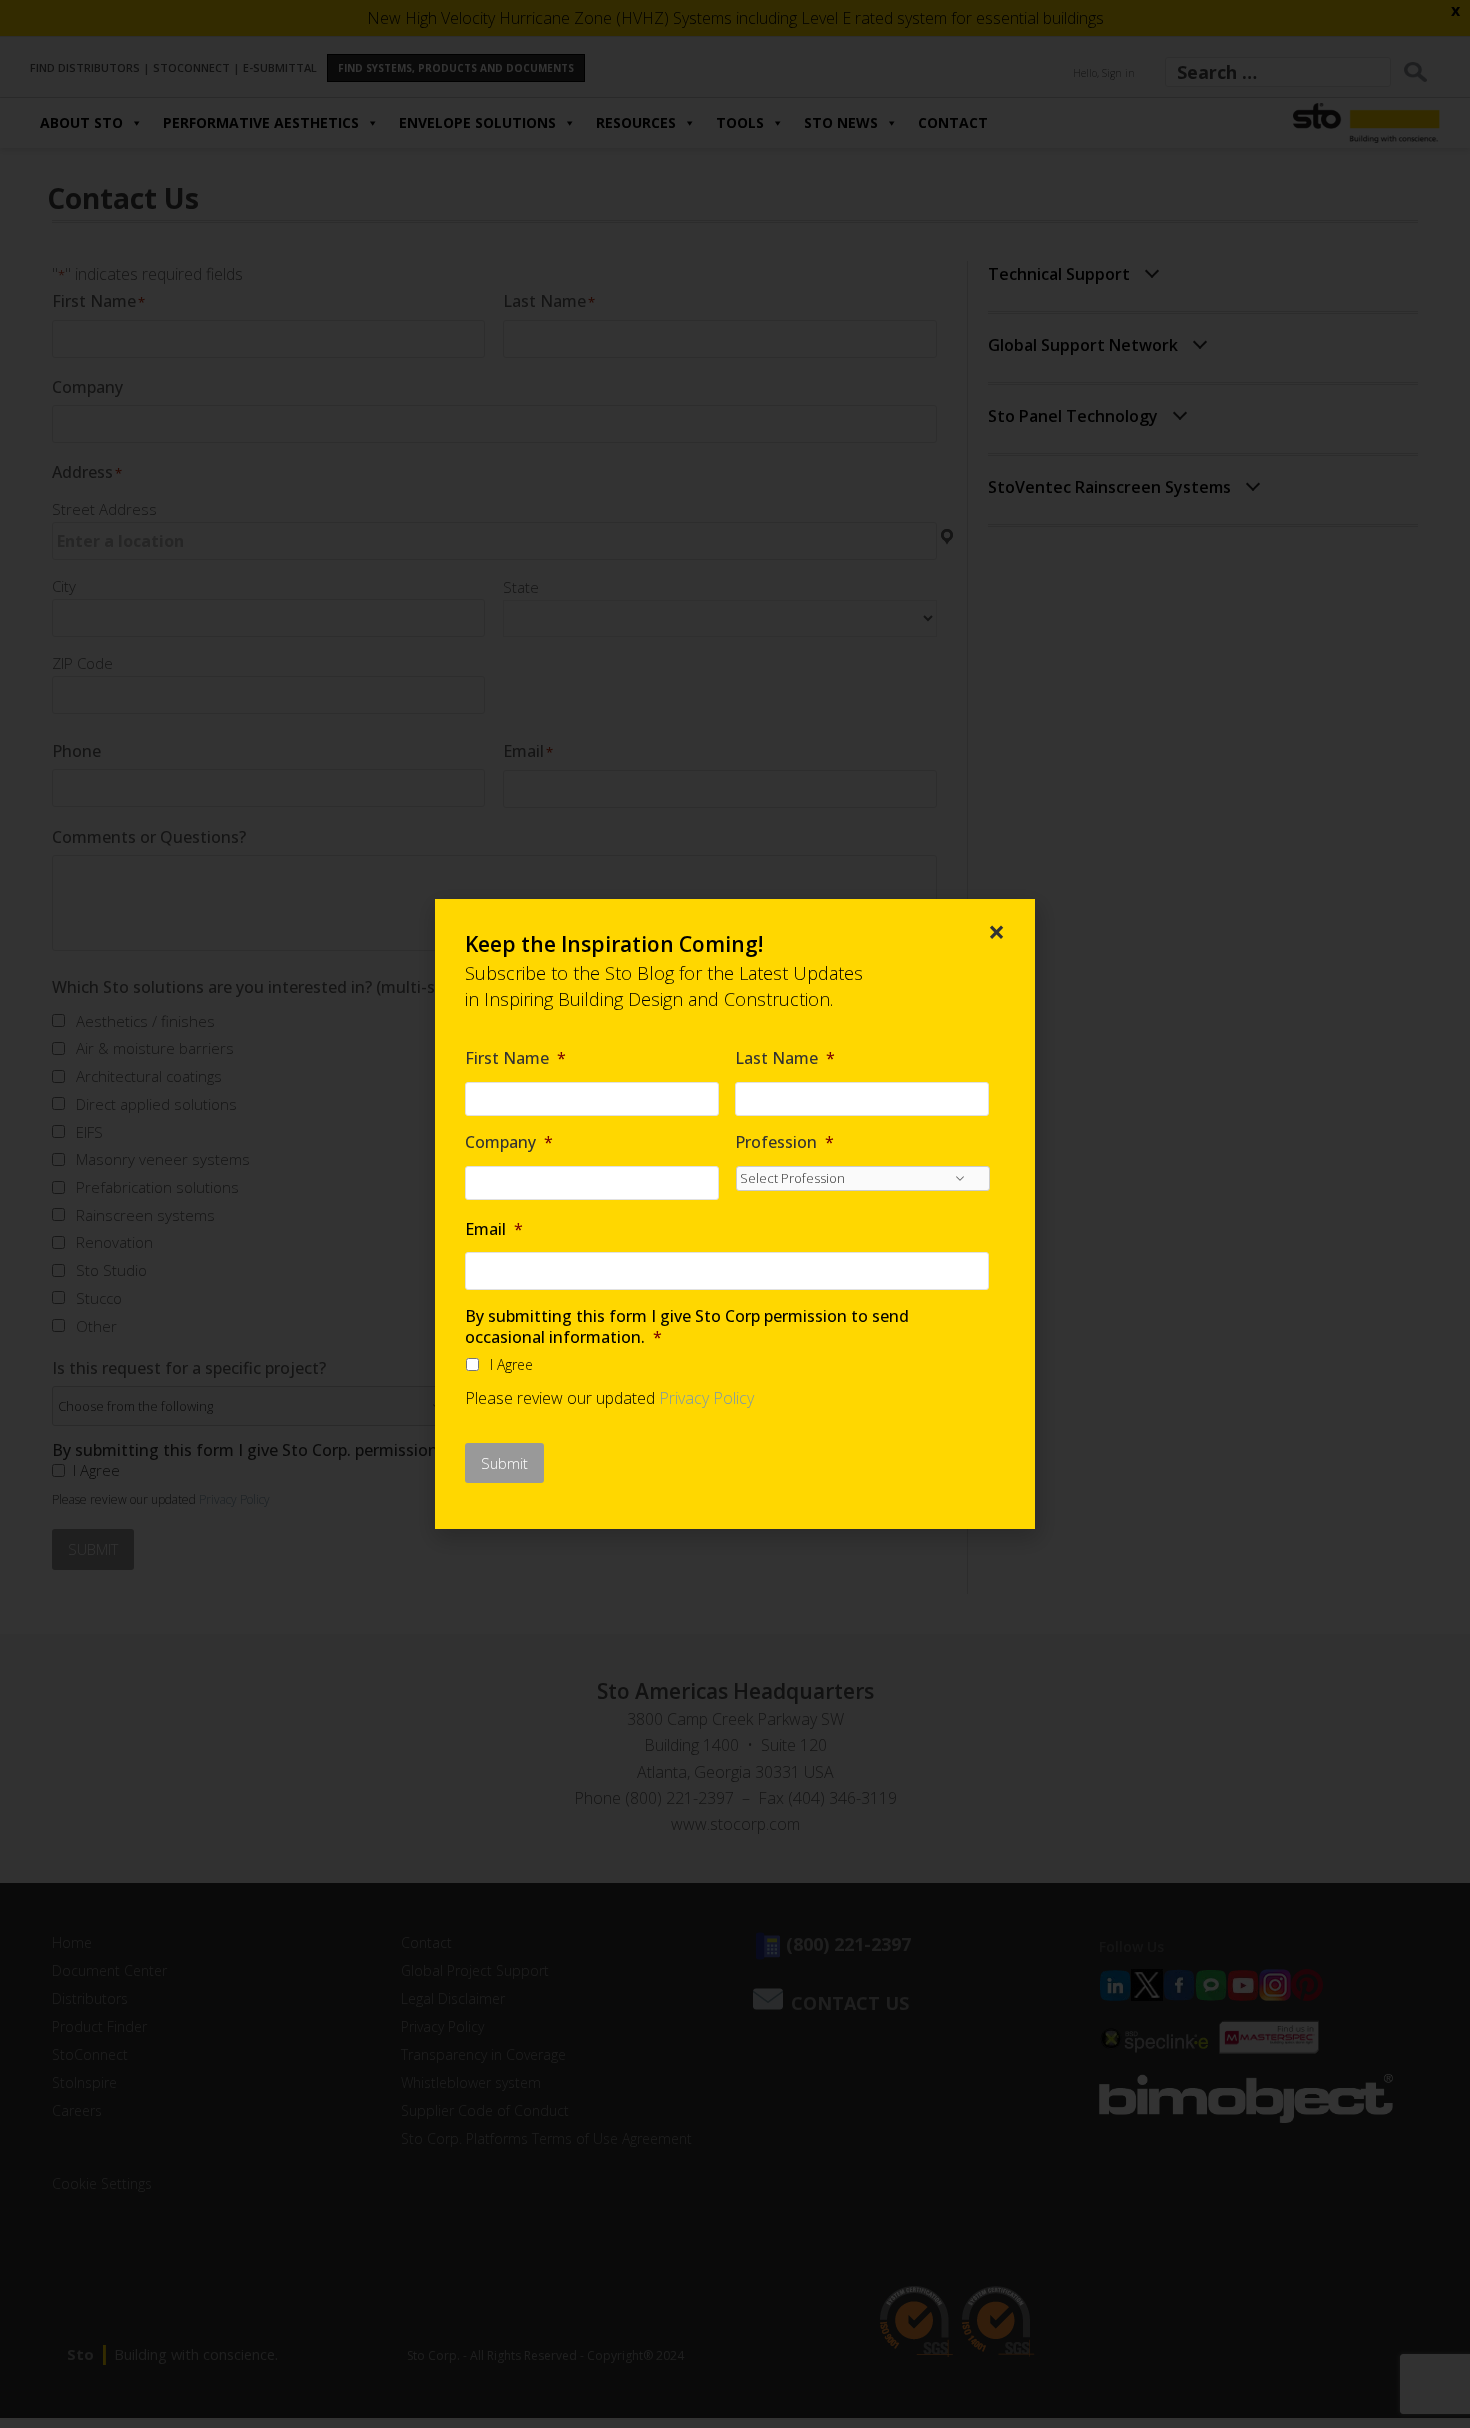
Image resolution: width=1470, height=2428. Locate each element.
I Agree (511, 1364)
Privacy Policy (706, 1398)
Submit (504, 1463)
